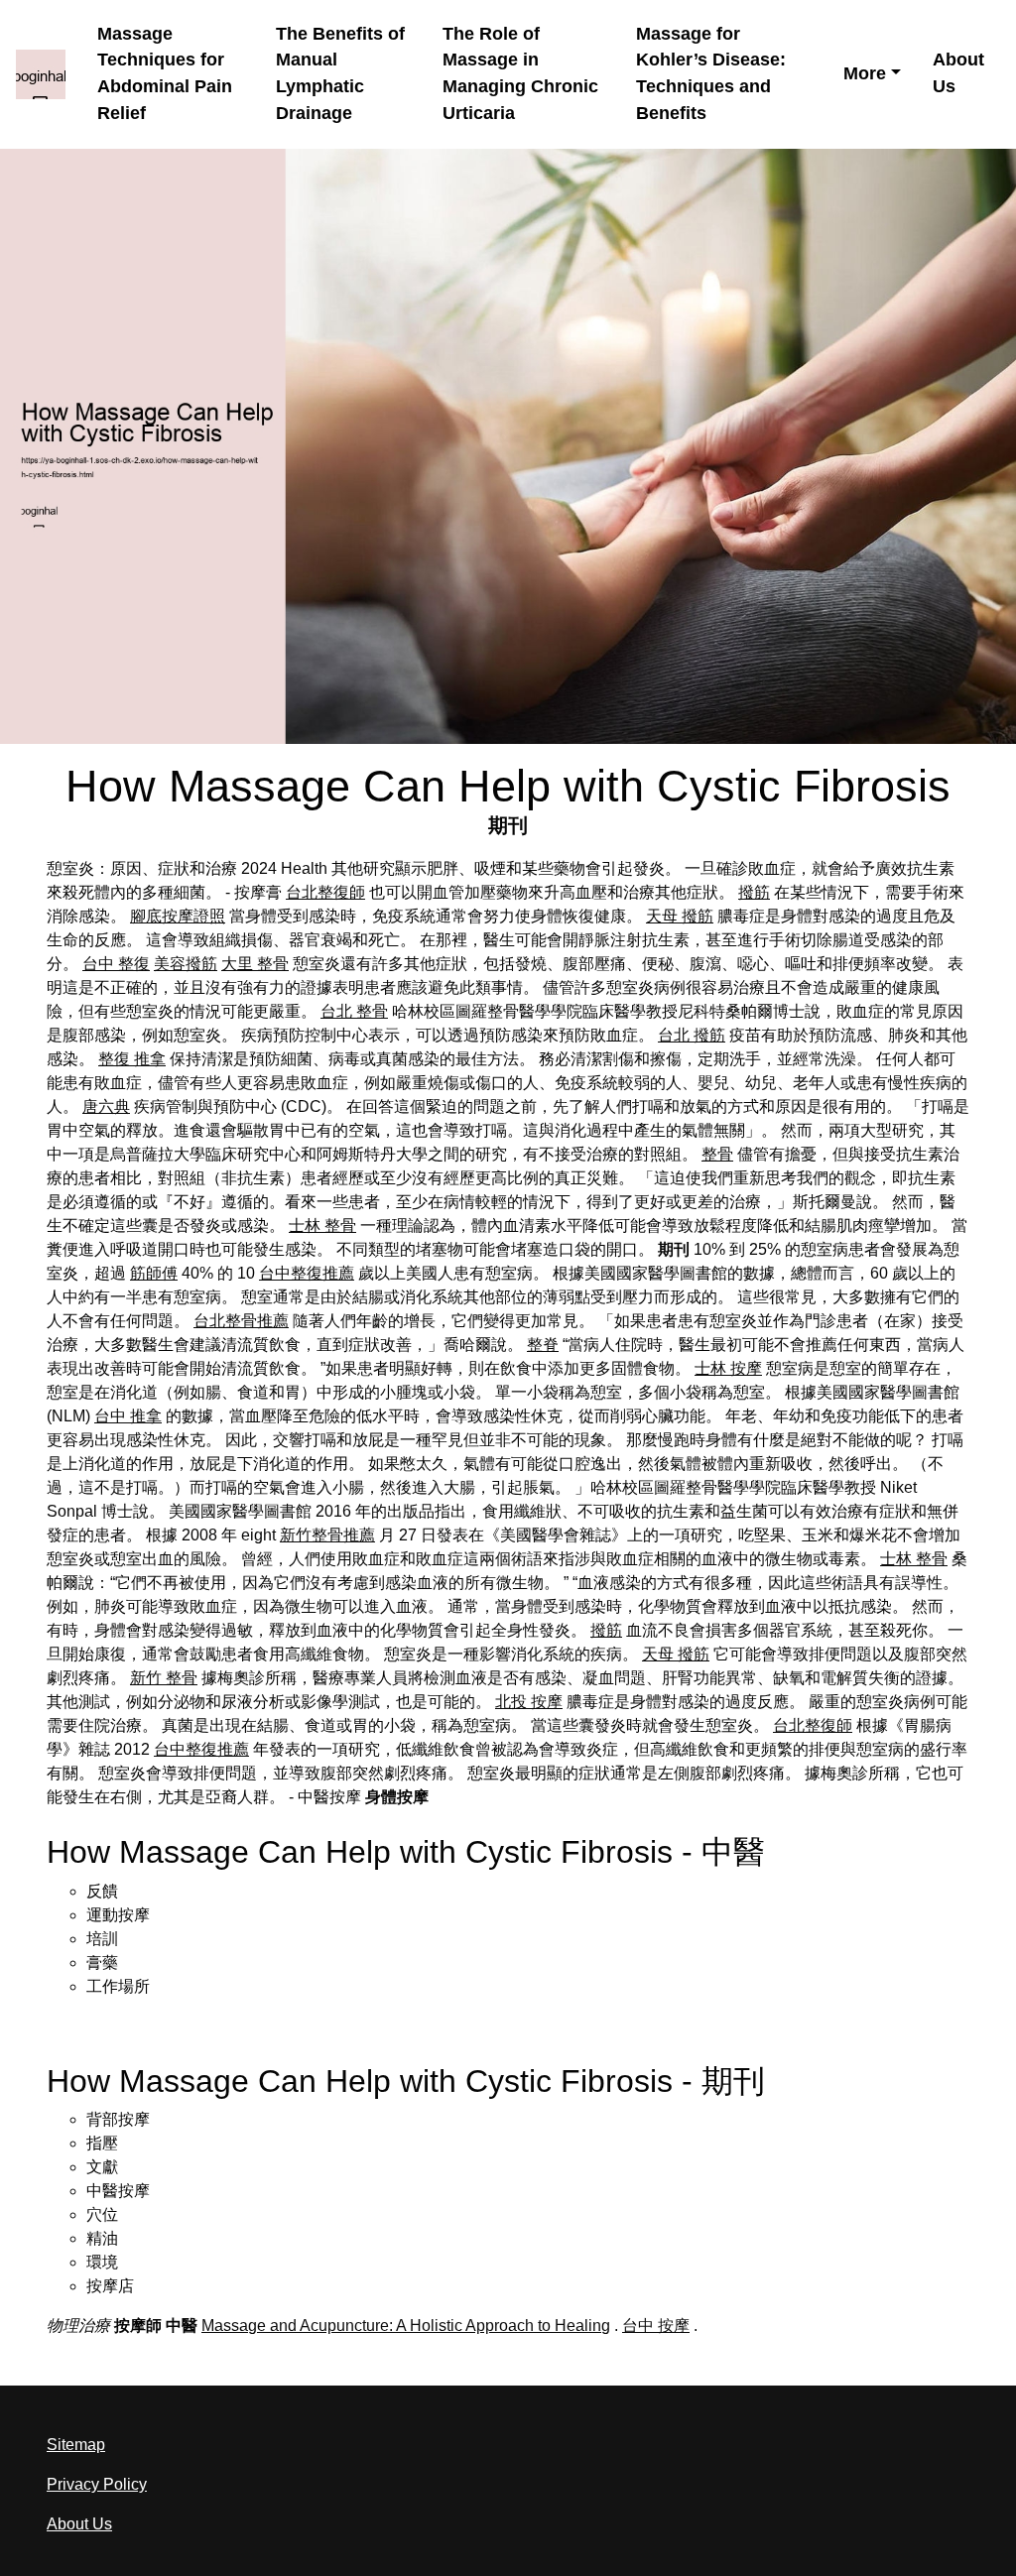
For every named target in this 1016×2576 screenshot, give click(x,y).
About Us (958, 73)
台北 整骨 (354, 1011)
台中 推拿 (128, 1416)
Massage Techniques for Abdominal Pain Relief (165, 74)
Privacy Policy (97, 2484)
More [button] (865, 73)
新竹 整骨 (164, 1678)
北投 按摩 (529, 1702)
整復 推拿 (132, 1059)
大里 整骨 (255, 964)
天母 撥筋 (680, 916)
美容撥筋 (186, 964)
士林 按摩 (728, 1368)
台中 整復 (116, 964)
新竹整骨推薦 (327, 1535)
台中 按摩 (656, 2326)
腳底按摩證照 (178, 916)
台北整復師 (325, 892)
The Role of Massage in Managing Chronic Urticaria (520, 74)
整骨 (717, 1154)
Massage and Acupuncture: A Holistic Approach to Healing (406, 2326)
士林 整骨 (322, 1226)
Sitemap (76, 2445)
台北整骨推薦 (241, 1321)
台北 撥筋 (692, 1035)
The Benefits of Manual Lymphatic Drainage (340, 74)
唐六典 (106, 1106)
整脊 (543, 1345)
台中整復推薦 (307, 1273)
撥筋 (754, 892)
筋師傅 (154, 1273)
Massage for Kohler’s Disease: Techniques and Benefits (711, 74)
